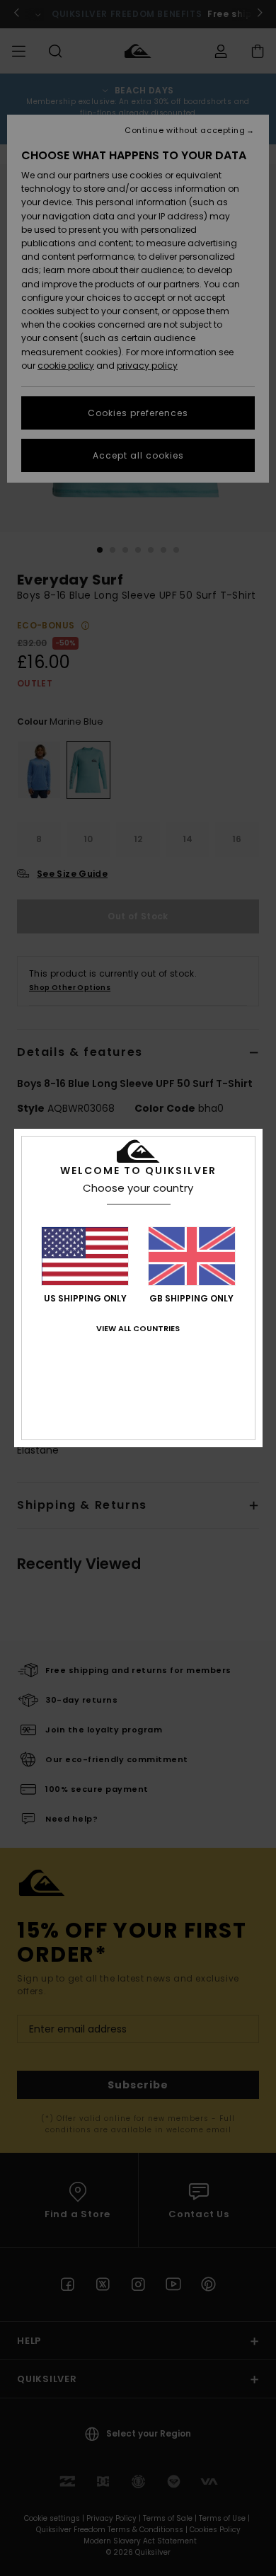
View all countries (138, 1328)
